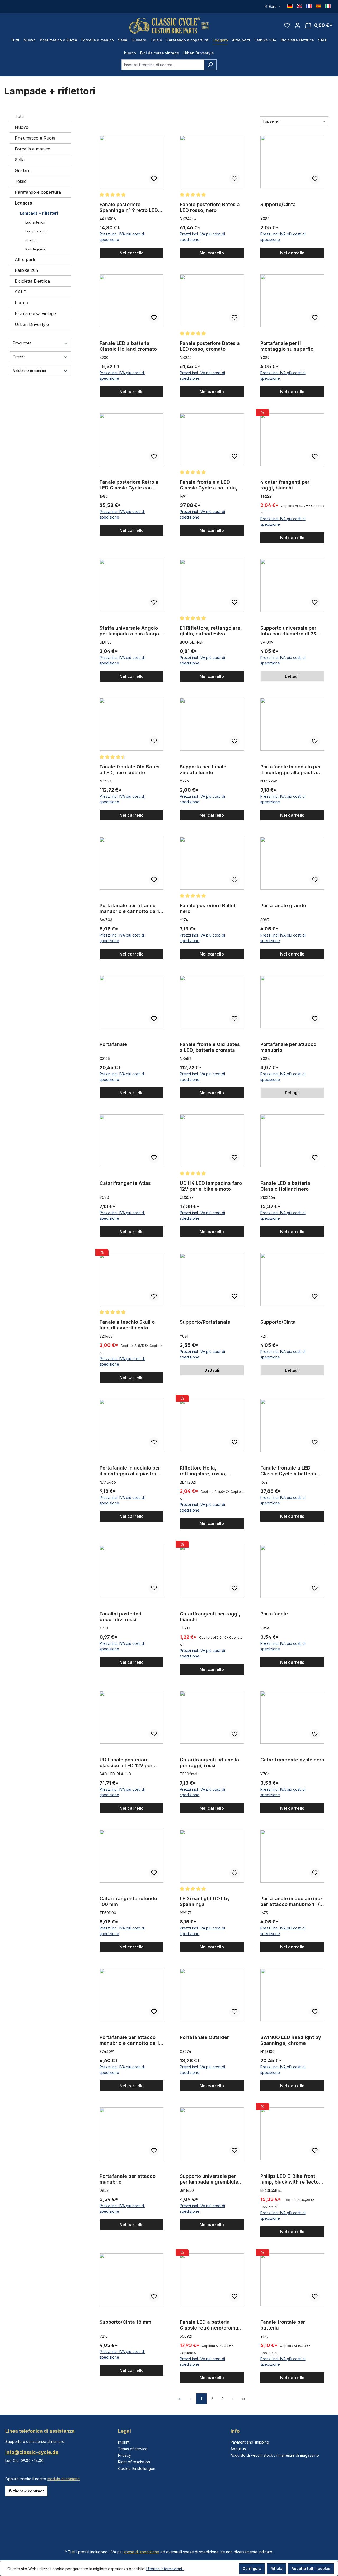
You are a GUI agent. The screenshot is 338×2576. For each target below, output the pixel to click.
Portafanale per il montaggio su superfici (288, 346)
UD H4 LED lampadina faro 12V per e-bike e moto (211, 1186)
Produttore (22, 343)
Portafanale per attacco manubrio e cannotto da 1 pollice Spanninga (129, 2040)
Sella (20, 160)
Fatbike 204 (27, 270)
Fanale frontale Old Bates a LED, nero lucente (130, 770)
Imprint (124, 2442)
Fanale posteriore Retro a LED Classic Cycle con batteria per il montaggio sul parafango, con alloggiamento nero (129, 485)
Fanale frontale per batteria (283, 2325)
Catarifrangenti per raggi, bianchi (210, 1617)
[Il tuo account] (298, 25)
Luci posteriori (36, 231)
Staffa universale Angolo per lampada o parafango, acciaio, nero (130, 631)
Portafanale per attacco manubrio (288, 1047)
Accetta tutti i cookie (311, 2568)
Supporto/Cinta (278, 204)
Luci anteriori (35, 222)
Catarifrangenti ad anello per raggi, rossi (209, 1763)
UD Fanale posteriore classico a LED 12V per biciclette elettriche (126, 1763)
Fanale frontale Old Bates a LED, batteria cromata (210, 1047)
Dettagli (292, 676)
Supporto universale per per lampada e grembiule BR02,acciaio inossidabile (210, 2179)
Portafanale (113, 1044)
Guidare (23, 170)
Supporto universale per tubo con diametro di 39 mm (288, 631)
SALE (20, 292)
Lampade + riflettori (39, 213)
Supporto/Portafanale (205, 1322)
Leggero (24, 203)
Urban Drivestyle (32, 324)
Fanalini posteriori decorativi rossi (121, 1617)
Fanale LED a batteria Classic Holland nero (285, 1186)
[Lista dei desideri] (287, 25)
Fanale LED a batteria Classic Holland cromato (128, 346)
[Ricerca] (210, 65)
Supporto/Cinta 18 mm (125, 2322)
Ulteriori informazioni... (165, 2569)
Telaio (21, 181)
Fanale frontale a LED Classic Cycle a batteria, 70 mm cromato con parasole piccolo (209, 485)
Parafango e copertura (38, 192)
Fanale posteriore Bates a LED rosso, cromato (210, 346)
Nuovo (22, 127)
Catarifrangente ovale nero (292, 1760)
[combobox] (163, 65)
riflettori (31, 240)
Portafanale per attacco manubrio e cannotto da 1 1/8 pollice (129, 909)
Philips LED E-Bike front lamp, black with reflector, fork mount (291, 2179)
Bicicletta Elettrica (32, 281)
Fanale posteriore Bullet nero (208, 908)
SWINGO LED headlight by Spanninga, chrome (291, 2040)
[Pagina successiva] (233, 2399)
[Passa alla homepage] (169, 25)
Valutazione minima (29, 370)
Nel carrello (132, 253)
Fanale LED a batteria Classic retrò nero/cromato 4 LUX (211, 2325)
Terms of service (133, 2449)
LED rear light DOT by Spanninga (205, 1901)
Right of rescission (134, 2462)
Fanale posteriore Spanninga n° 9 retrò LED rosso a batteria (129, 207)
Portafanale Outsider (204, 2037)
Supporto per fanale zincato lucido (203, 770)
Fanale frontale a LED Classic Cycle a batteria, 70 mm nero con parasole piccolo (290, 1471)
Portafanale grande (283, 906)
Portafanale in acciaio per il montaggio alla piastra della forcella (291, 770)
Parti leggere (35, 249)
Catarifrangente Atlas (125, 1183)
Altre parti (25, 259)
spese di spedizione (141, 2552)
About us (238, 2449)
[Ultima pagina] (244, 2399)
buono (21, 303)
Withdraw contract (26, 2491)
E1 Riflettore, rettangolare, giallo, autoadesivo (211, 631)
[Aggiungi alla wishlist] (154, 179)
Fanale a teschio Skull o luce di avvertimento (127, 1325)
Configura (252, 2568)
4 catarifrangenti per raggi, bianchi (285, 485)
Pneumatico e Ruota (35, 138)
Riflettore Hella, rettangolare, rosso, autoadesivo (203, 1471)
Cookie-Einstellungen (137, 2468)
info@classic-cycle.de (32, 2452)
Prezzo (19, 357)
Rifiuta (276, 2568)
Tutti (19, 116)
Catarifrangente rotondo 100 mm (128, 1901)
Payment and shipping (250, 2442)
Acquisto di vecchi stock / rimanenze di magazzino (275, 2455)
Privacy (125, 2455)
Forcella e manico (33, 149)
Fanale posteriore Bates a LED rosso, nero (210, 207)
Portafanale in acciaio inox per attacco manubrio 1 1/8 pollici (292, 1902)
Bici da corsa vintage (35, 313)
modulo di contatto (64, 2479)
